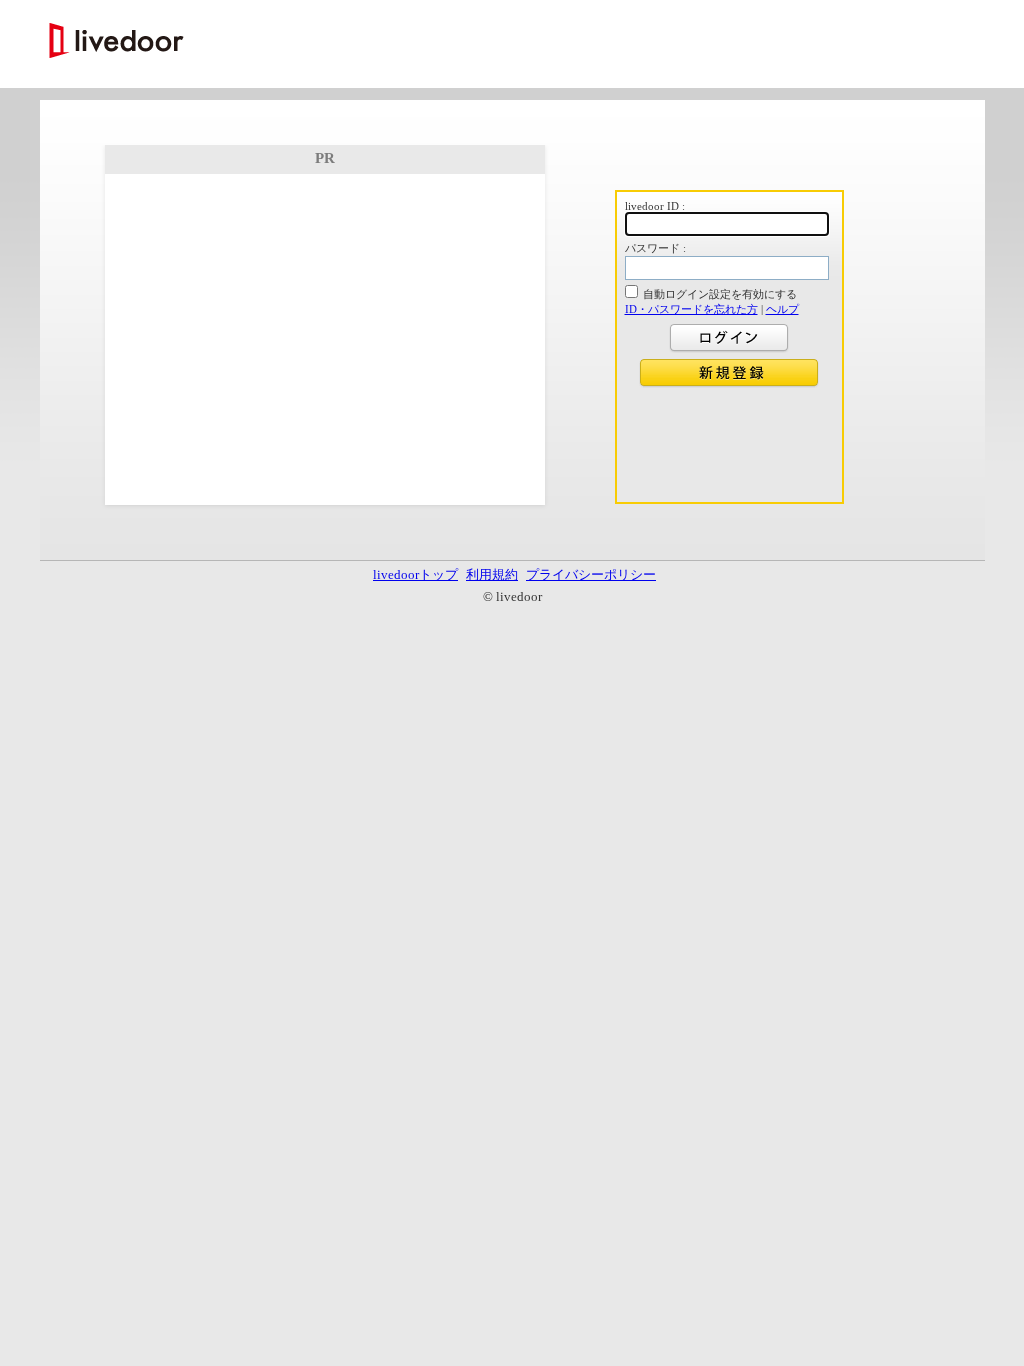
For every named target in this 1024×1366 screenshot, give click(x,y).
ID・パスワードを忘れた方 (691, 309)
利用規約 (492, 574)
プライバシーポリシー (591, 574)
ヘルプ (782, 309)
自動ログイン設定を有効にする (720, 294)
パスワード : (655, 248)
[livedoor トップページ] (116, 42)
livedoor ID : (655, 206)
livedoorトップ (415, 574)
